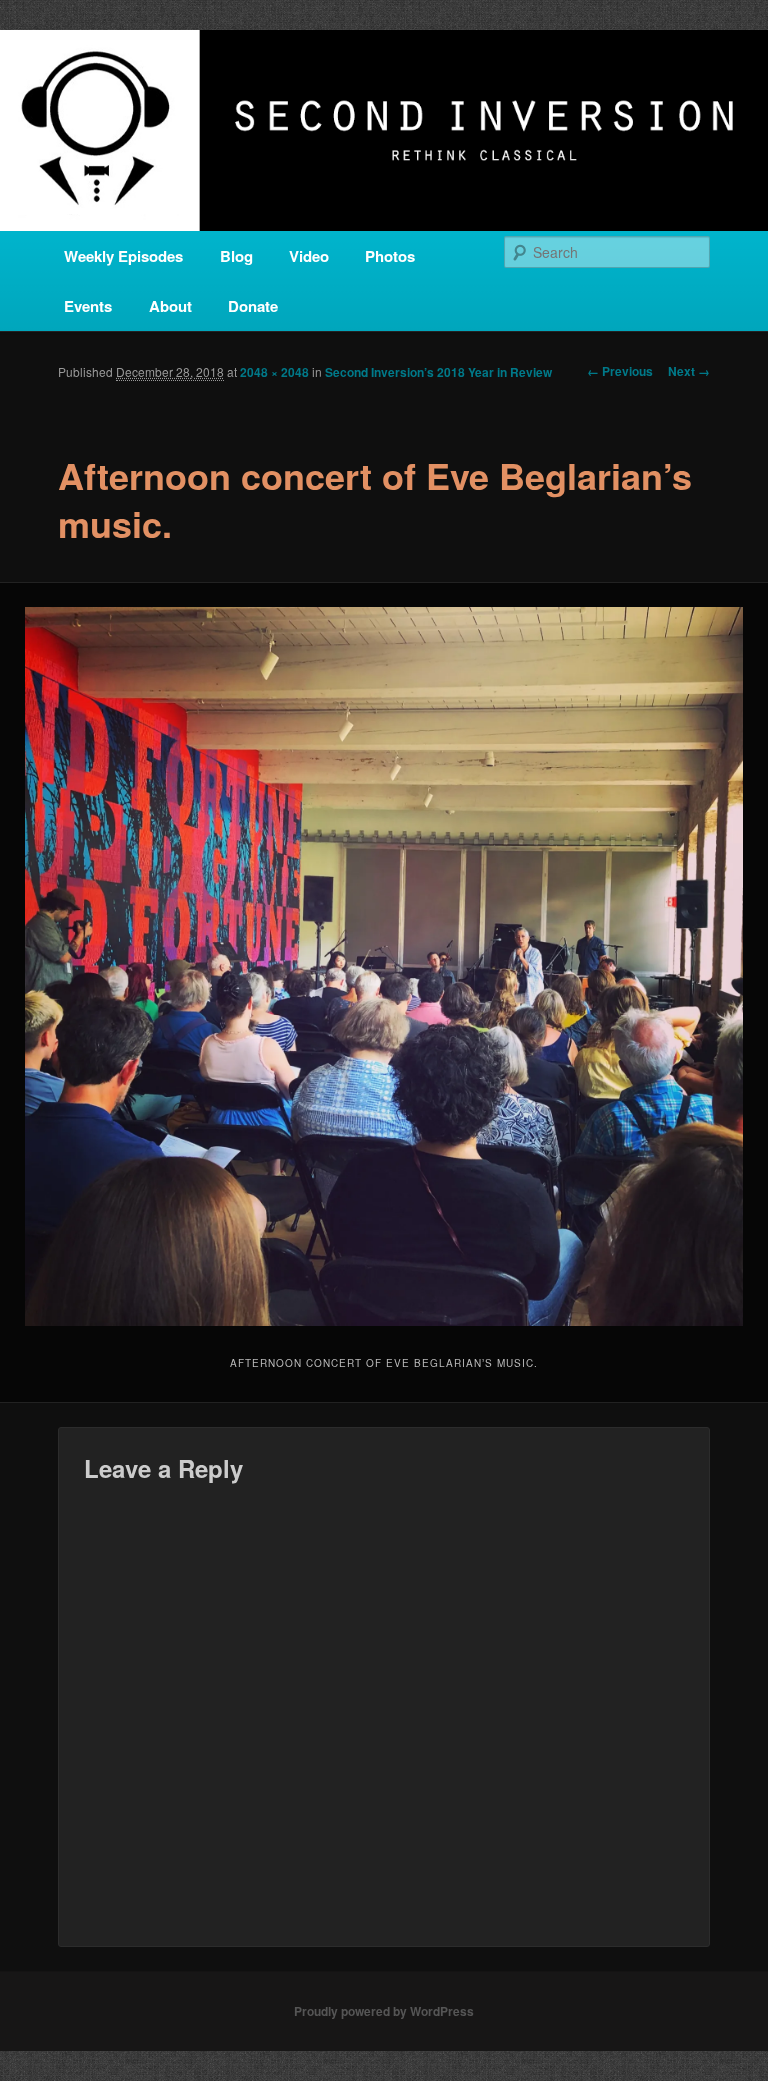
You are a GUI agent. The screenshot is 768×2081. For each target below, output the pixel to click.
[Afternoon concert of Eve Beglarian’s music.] (384, 966)
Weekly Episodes (123, 256)
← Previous (620, 371)
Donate (253, 306)
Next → (689, 371)
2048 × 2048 (274, 372)
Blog (236, 256)
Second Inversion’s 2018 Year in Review (438, 372)
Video (309, 256)
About (170, 306)
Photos (390, 256)
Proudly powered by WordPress (384, 2011)
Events (88, 306)
